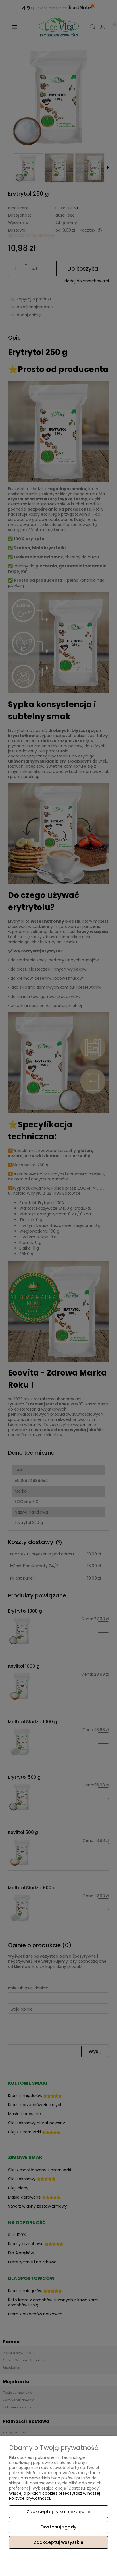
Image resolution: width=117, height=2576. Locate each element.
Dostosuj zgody (58, 2527)
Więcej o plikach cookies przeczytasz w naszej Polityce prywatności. (55, 2496)
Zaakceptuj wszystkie (58, 2542)
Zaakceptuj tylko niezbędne (58, 2512)
